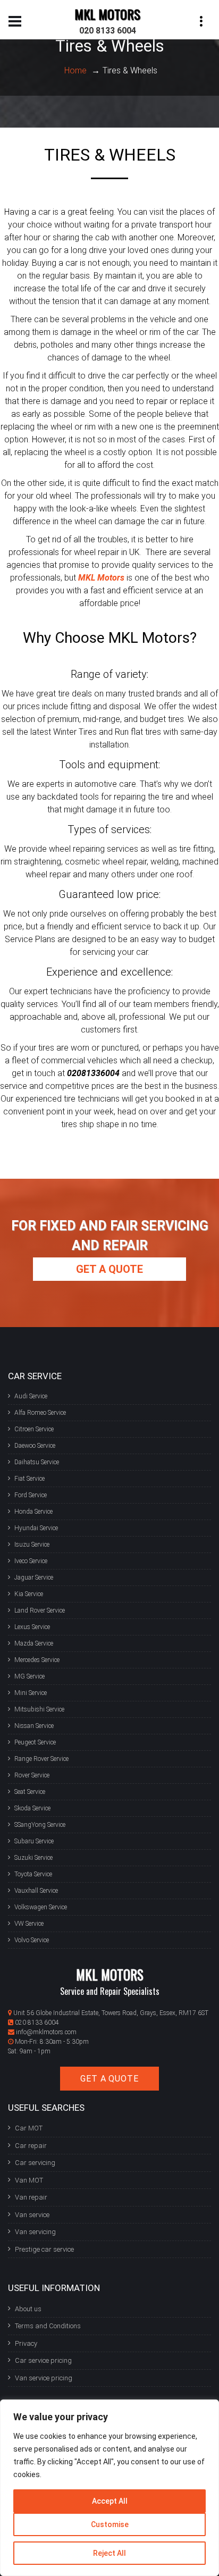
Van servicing (35, 2232)
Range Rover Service (41, 1759)
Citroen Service (34, 1429)
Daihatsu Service (37, 1462)
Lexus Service (32, 1627)
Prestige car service (44, 2249)
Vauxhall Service (36, 1891)
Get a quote (109, 1269)
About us (28, 2309)
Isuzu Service (32, 1545)
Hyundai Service (36, 1528)
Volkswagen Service (41, 1907)
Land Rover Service (40, 1610)
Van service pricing (44, 2378)
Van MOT (29, 2180)
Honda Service (33, 1512)
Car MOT (29, 2128)
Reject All (109, 2553)
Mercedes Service (37, 1660)
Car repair (31, 2146)
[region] (109, 2488)
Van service (32, 2215)
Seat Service (30, 1792)
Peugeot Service (35, 1742)
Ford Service (31, 1495)
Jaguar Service (34, 1578)
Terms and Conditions (48, 2326)
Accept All (110, 2501)
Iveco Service (31, 1561)
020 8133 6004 (108, 31)
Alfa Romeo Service (40, 1413)
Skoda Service (32, 1808)
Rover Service (32, 1775)
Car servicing (35, 2163)
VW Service (29, 1924)
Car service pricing (43, 2360)
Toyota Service (33, 1874)
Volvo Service (32, 1940)
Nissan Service (34, 1726)
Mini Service (31, 1693)
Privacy (26, 2343)
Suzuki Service (33, 1858)
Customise (110, 2524)
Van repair (31, 2197)
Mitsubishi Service (39, 1709)
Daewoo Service (35, 1446)
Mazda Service (34, 1643)
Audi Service (31, 1396)
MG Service (30, 1676)
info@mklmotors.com (46, 2032)
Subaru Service (34, 1841)
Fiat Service (30, 1479)
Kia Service (29, 1594)
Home (75, 70)
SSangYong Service (40, 1825)
